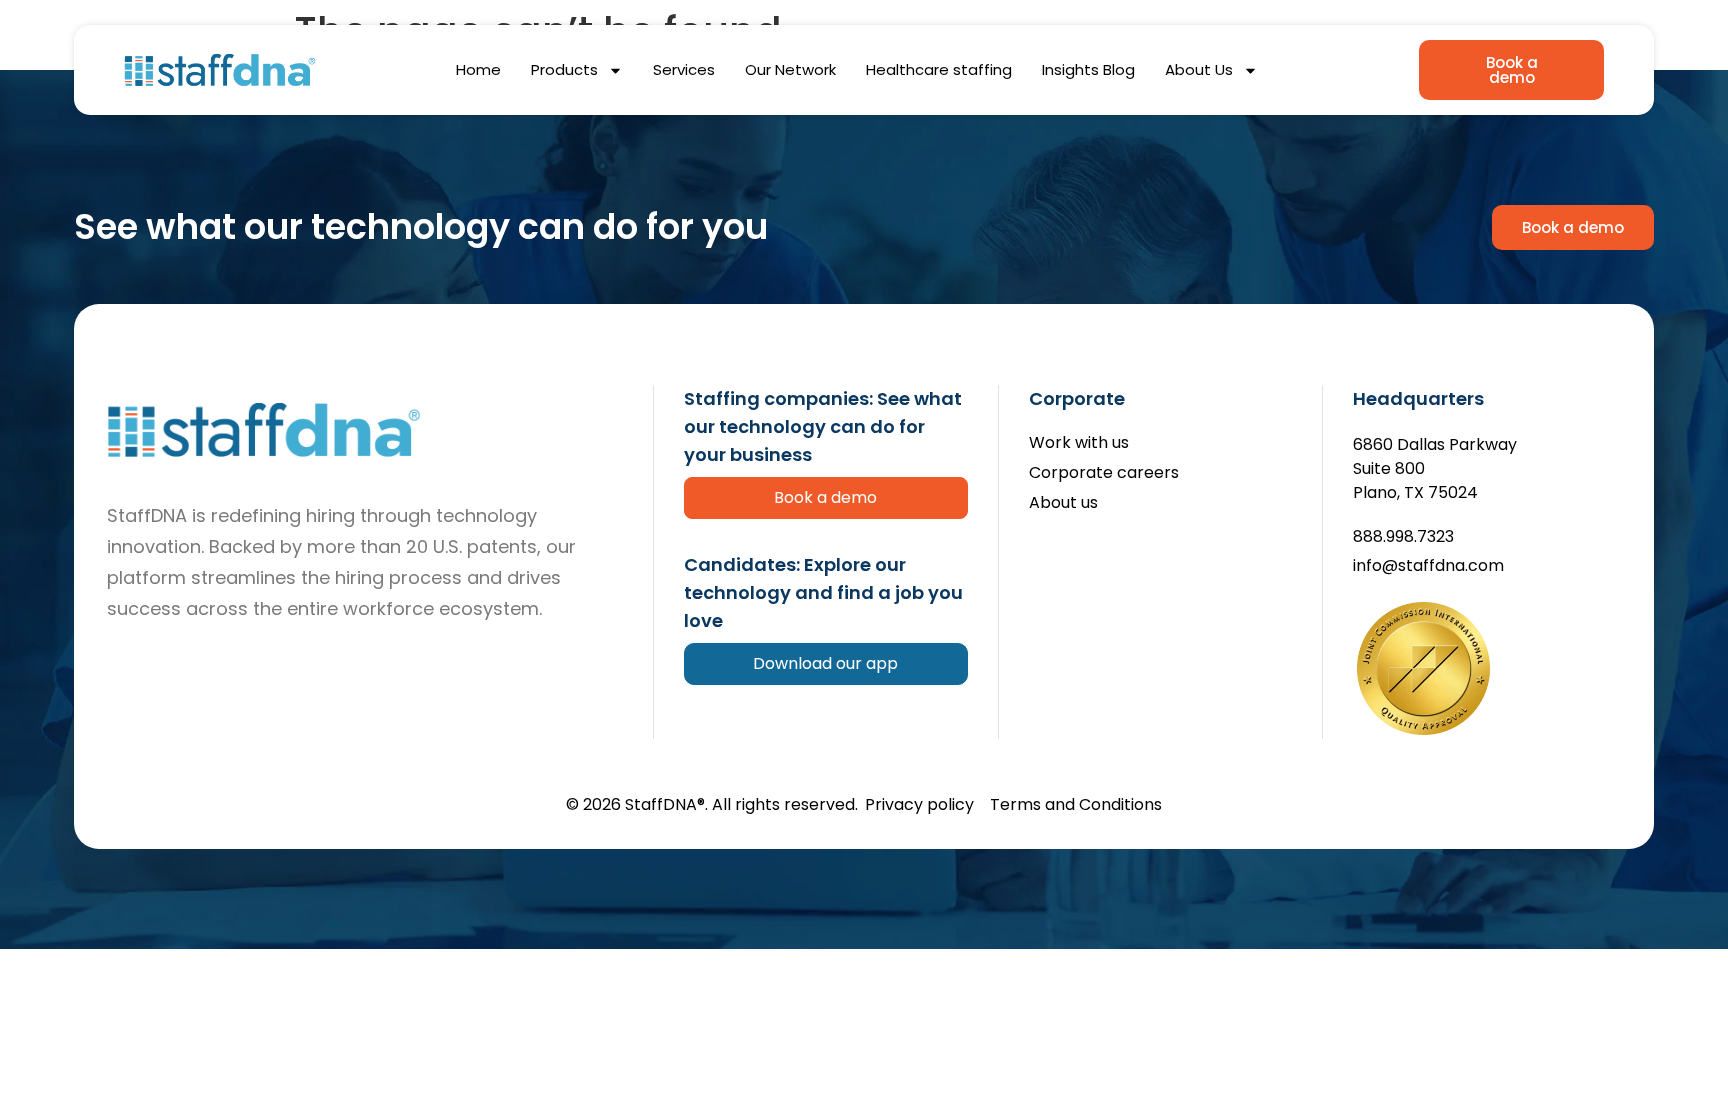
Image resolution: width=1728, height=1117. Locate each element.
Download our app (825, 663)
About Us (1199, 69)
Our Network (790, 69)
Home (478, 69)
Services (684, 69)
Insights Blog (1088, 69)
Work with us (1079, 443)
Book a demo (825, 497)
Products (564, 69)
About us (1063, 503)
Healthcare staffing (939, 69)
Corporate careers (1104, 473)
